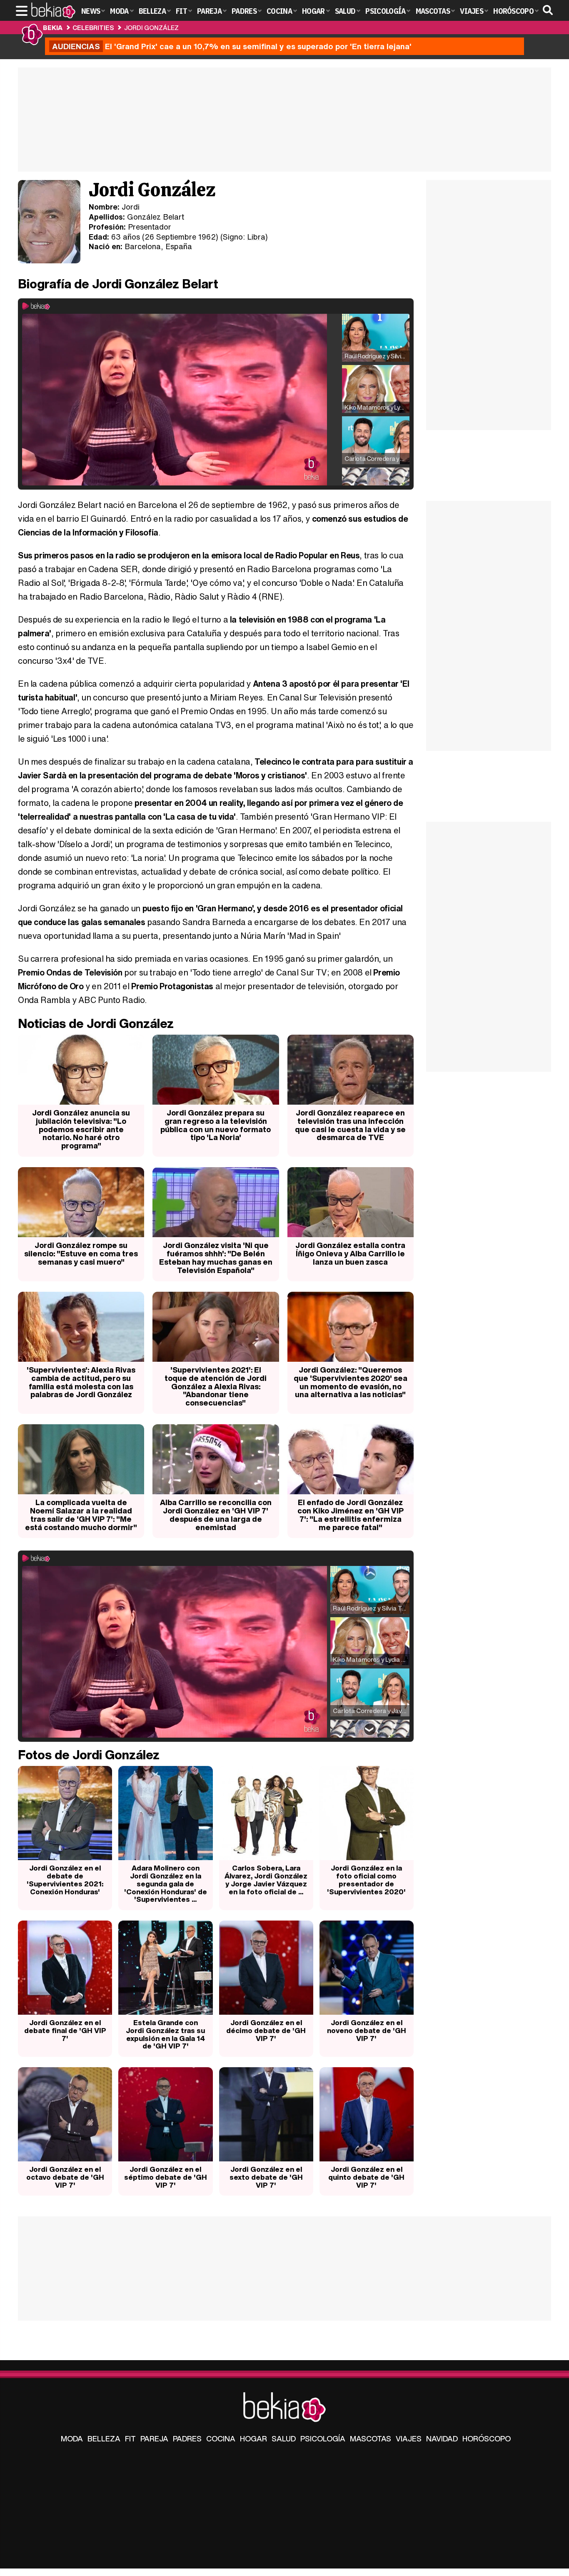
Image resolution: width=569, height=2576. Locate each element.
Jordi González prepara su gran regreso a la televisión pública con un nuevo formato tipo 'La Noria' (216, 1125)
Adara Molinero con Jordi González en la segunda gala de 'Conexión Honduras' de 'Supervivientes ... (166, 1883)
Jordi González (151, 28)
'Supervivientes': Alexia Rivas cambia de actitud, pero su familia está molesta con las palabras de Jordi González (81, 1382)
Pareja (154, 2438)
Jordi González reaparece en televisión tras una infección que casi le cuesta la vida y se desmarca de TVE (350, 1125)
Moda (72, 2438)
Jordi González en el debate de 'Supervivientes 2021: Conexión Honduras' (65, 1879)
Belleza (104, 2438)
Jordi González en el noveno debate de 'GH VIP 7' (367, 2030)
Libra (256, 237)
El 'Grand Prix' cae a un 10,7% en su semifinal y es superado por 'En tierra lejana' (232, 46)
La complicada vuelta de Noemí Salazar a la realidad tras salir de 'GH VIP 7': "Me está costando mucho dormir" (81, 1514)
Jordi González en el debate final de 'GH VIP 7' (65, 2030)
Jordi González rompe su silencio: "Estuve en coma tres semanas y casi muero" (81, 1253)
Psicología (323, 2438)
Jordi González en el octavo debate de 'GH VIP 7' (65, 2177)
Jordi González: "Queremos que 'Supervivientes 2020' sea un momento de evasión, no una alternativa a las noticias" (351, 1382)
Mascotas (371, 2438)
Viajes (409, 2438)
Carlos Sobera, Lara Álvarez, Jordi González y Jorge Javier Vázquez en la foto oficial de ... (266, 1879)
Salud (284, 2438)
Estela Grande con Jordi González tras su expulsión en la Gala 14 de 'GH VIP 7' (165, 2034)
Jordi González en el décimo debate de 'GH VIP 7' (266, 2030)
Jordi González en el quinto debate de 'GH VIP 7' (366, 2177)
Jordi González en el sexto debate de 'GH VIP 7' (266, 2177)
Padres (187, 2438)
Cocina (221, 2438)
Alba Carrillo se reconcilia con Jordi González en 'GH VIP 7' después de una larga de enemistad (216, 1514)
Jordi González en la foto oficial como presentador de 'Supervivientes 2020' (366, 1879)
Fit (130, 2438)
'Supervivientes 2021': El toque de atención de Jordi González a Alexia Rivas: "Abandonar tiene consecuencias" (216, 1386)
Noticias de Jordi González (96, 1023)
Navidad (442, 2438)
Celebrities (93, 28)
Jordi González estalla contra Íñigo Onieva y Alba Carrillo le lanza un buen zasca (350, 1253)
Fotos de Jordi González (89, 1755)
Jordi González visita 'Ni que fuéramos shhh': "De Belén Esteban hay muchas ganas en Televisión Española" (216, 1257)
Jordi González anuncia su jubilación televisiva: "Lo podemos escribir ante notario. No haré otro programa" (81, 1129)
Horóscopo (487, 2438)
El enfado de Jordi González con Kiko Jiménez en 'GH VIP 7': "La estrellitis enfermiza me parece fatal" (351, 1514)
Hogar (253, 2438)
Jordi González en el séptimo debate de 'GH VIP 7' (166, 2177)
